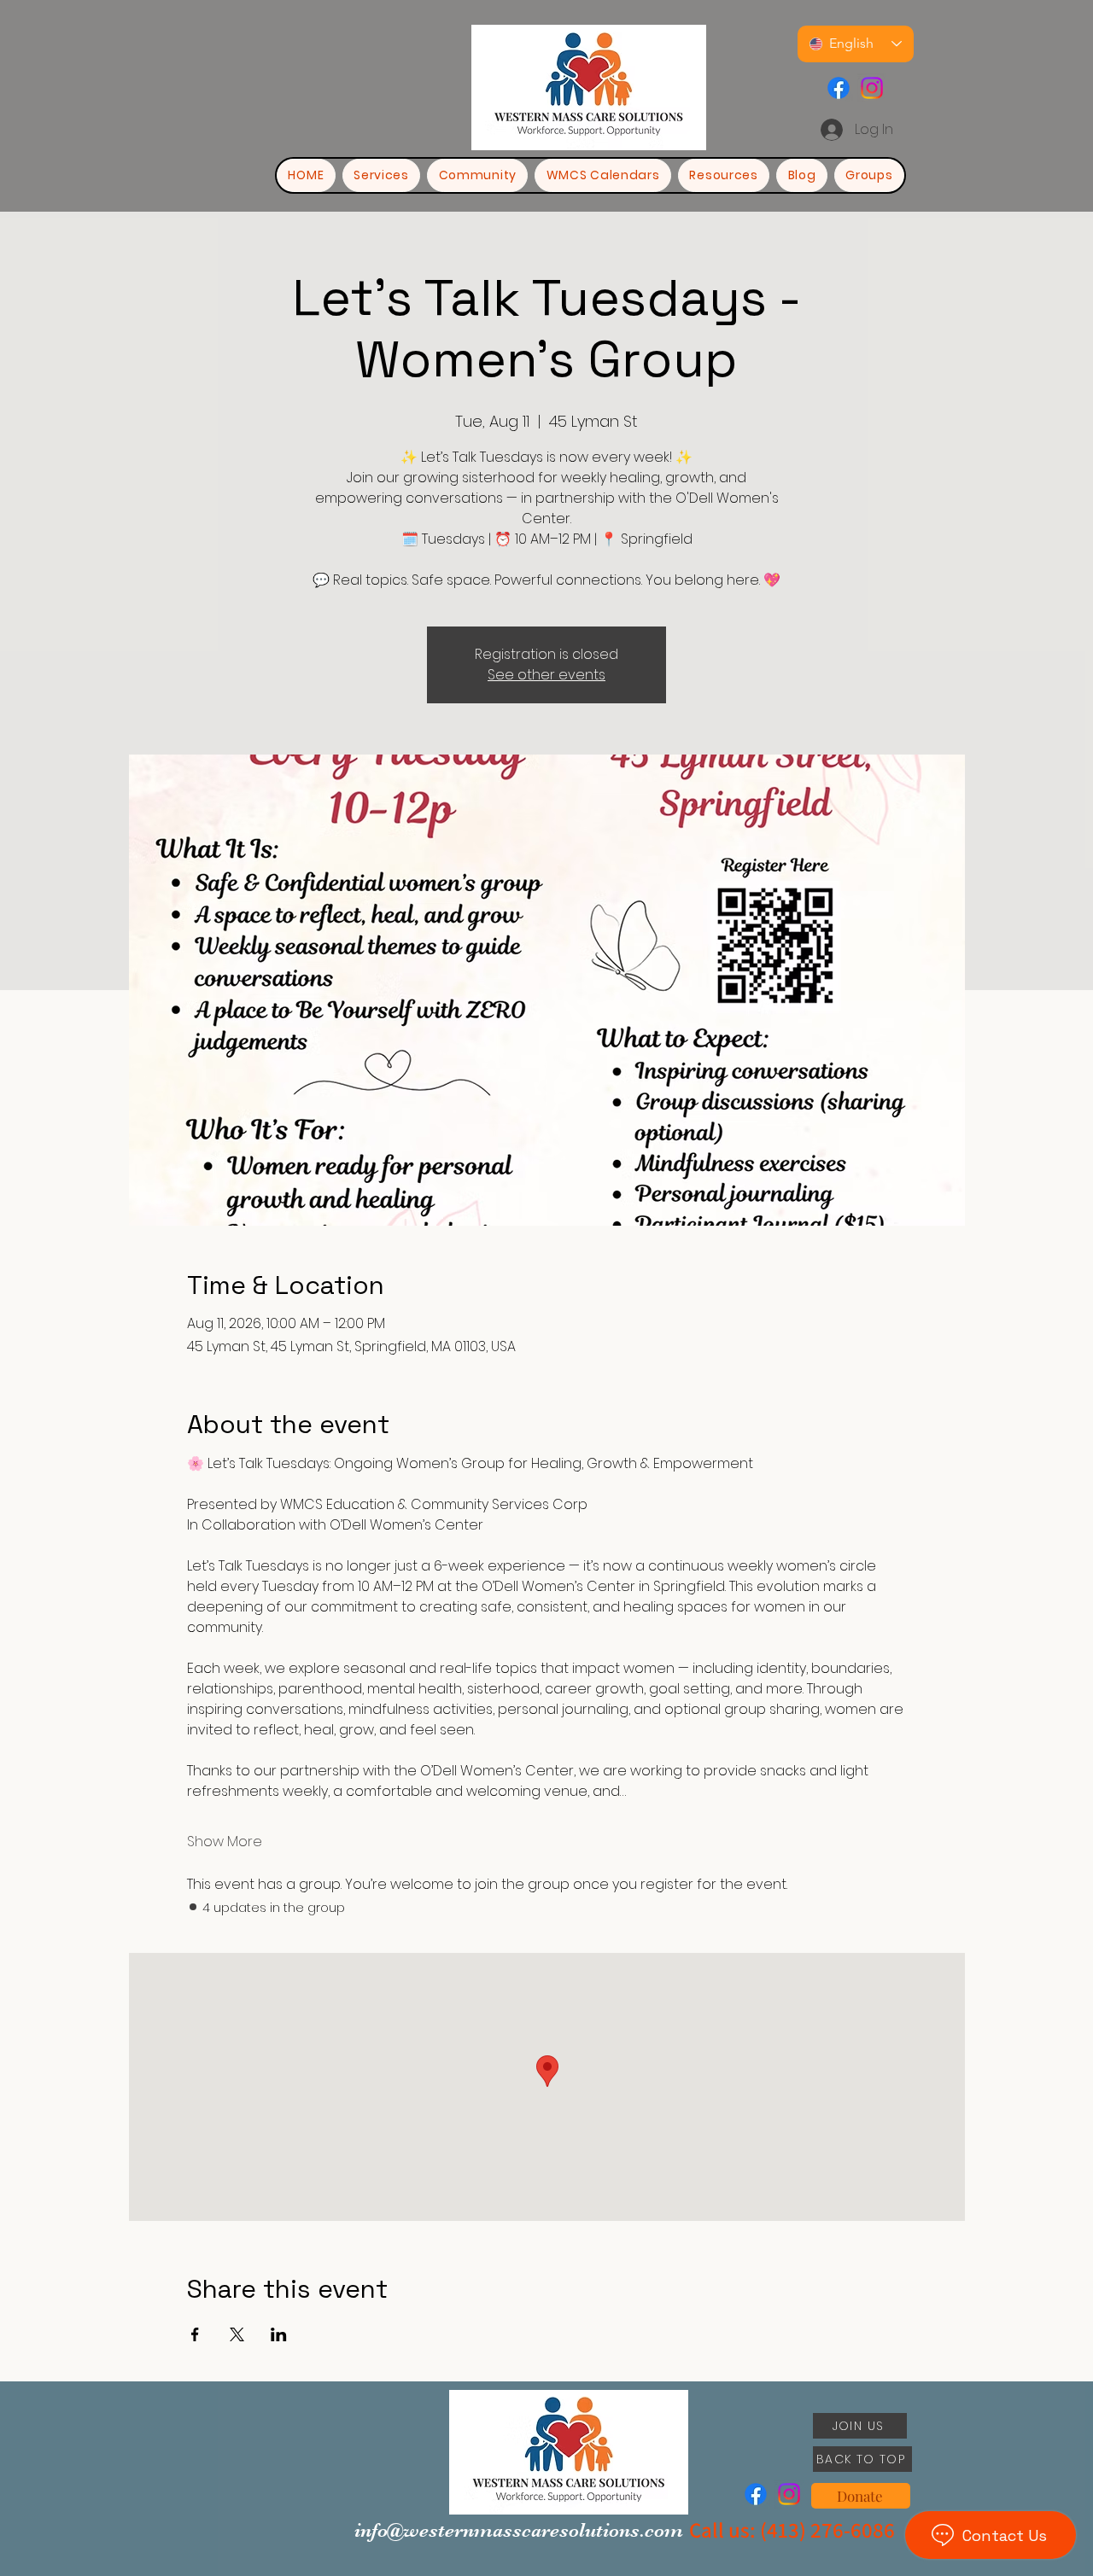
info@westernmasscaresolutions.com (519, 2530)
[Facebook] (839, 88)
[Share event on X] (237, 2334)
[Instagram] (872, 88)
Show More (225, 1842)
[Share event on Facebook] (195, 2334)
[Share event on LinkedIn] (279, 2334)
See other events (546, 675)
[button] (724, 175)
